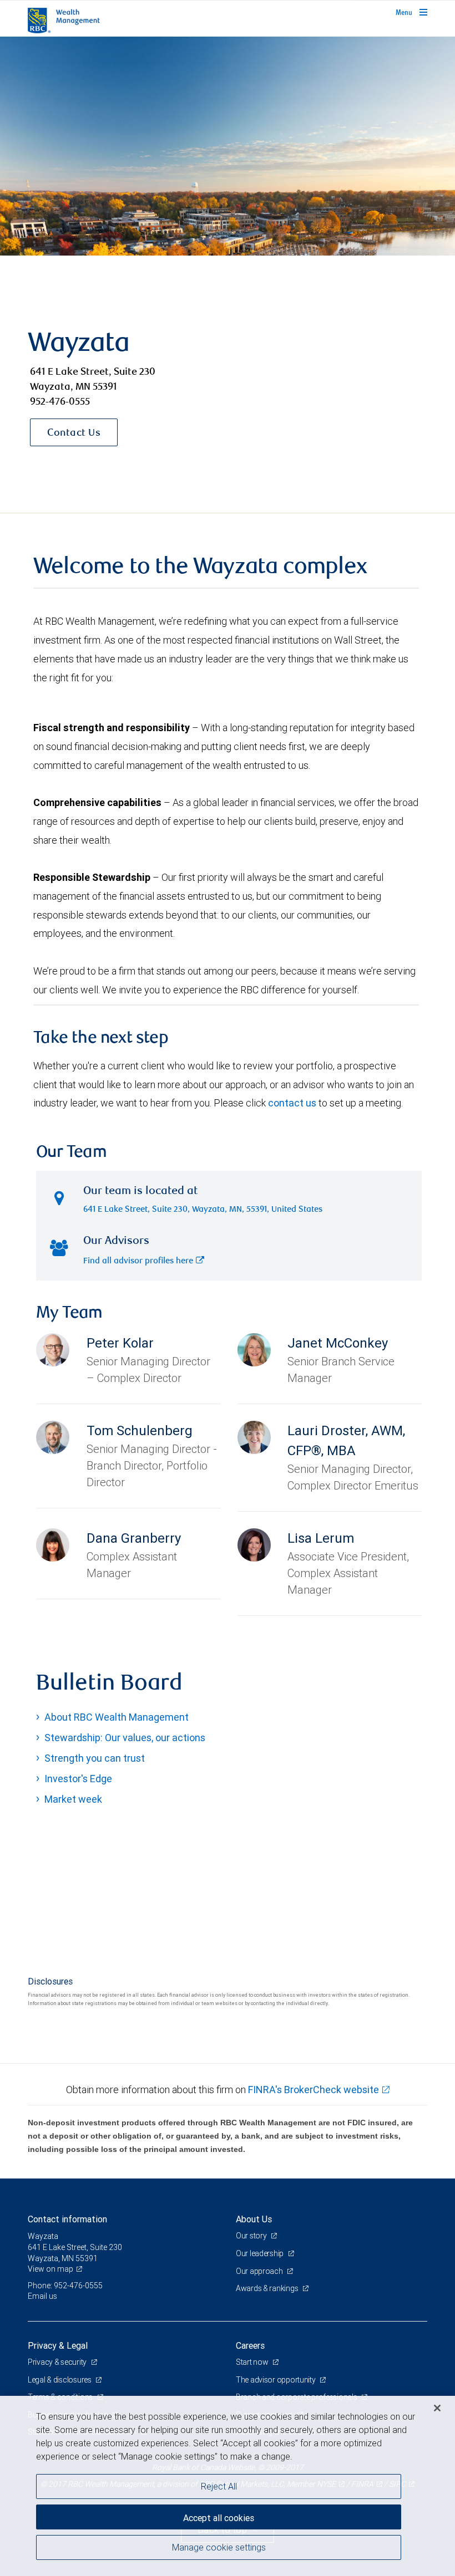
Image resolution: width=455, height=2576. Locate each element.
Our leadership (261, 2253)
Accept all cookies (219, 2518)
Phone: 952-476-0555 (65, 2286)
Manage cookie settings (219, 2547)
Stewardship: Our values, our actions (125, 1738)
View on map (50, 2269)
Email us (42, 2296)
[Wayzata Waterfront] (228, 146)
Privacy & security (58, 2362)
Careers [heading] (250, 2345)
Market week (73, 1799)
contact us (292, 1103)
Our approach (260, 2271)
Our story (252, 2236)
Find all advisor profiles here (138, 1261)
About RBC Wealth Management (117, 1717)
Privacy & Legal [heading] (58, 2345)
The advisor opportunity (276, 2380)
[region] (228, 2486)
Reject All (219, 2486)
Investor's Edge (78, 1779)
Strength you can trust (95, 1758)
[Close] (437, 2408)
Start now (253, 2362)
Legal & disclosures (60, 2380)
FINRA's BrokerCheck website (314, 2090)
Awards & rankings (268, 2288)
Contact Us (74, 433)
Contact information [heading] (67, 2219)
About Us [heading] (254, 2219)
